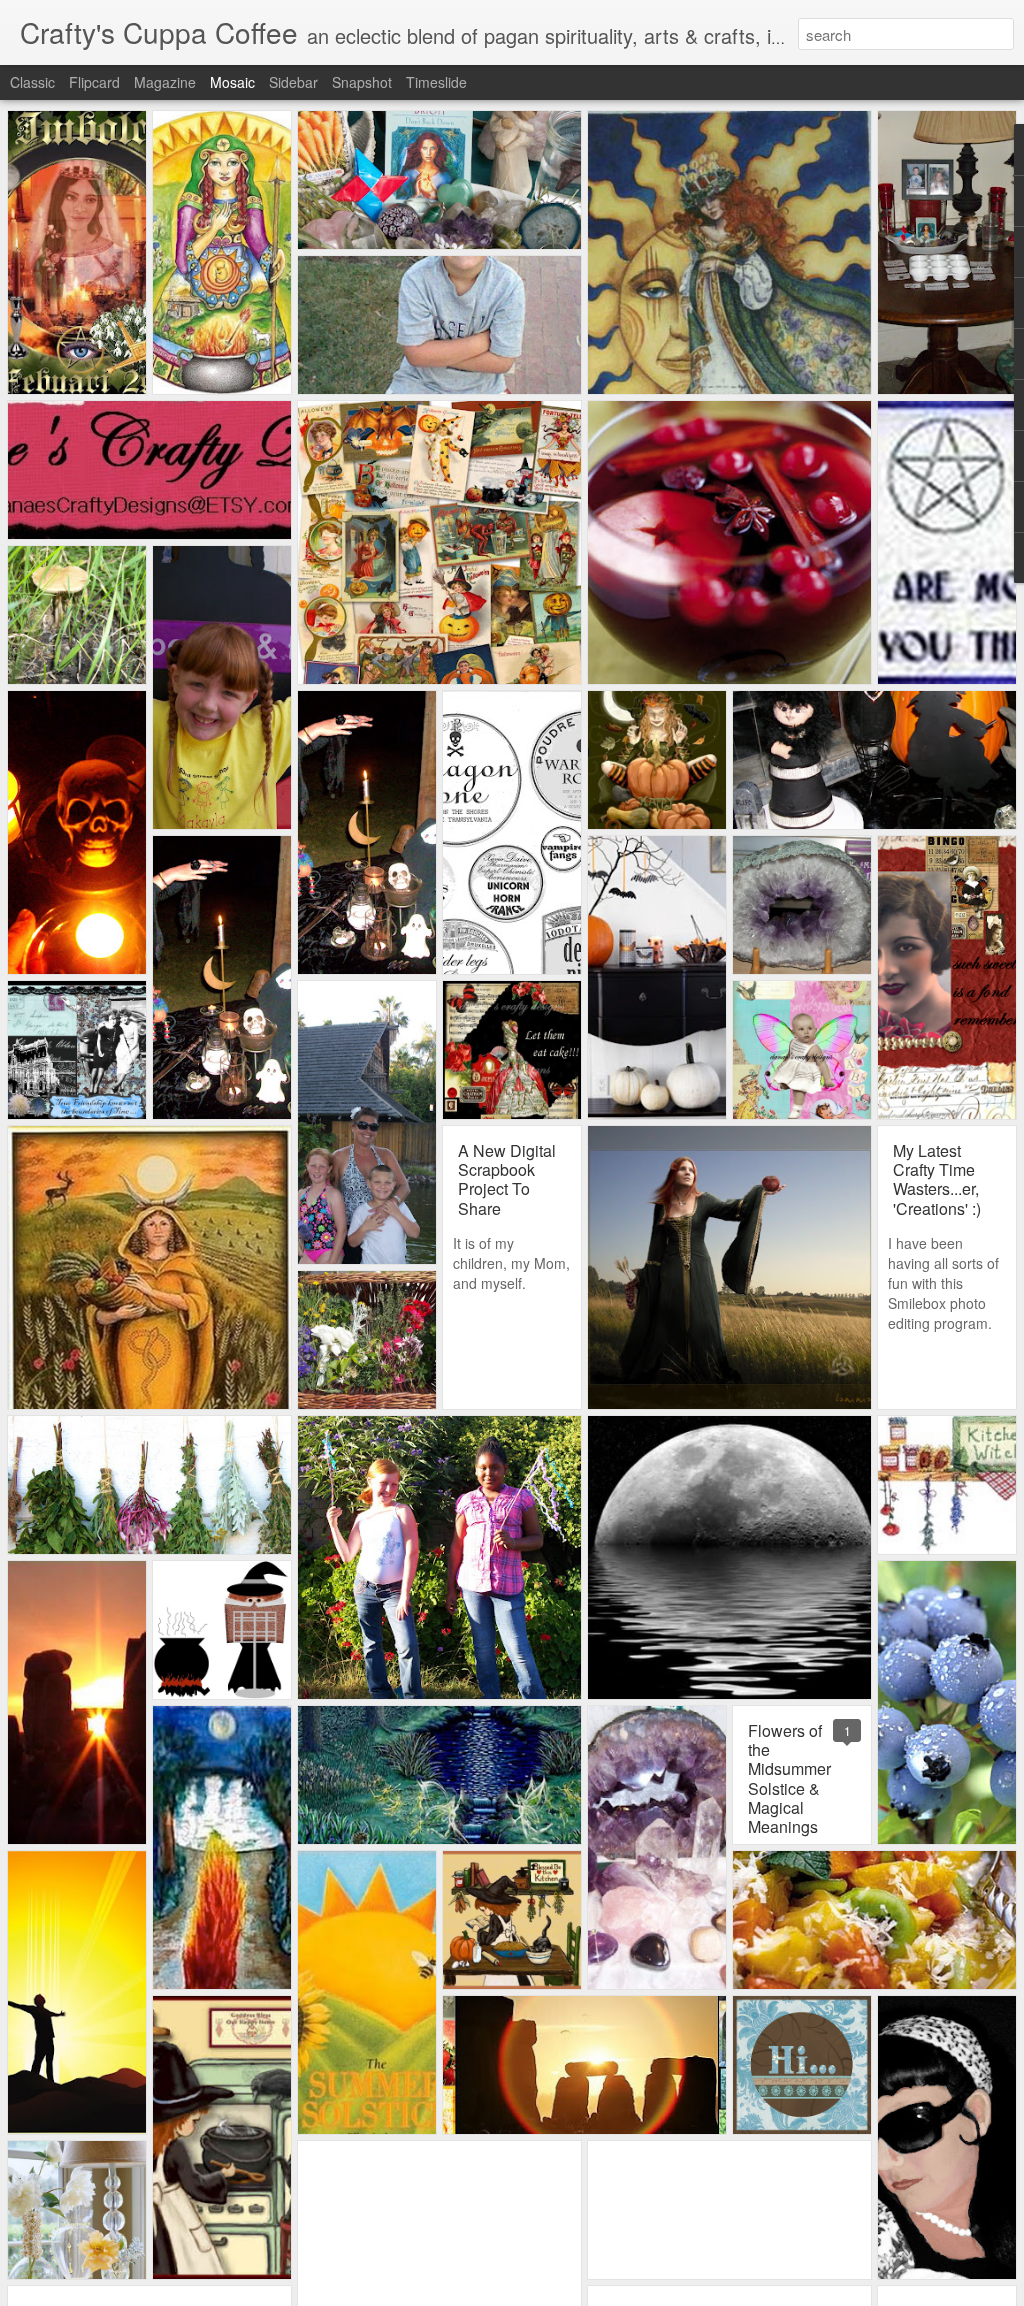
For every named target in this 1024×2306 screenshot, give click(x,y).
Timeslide (436, 82)
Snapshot (362, 82)
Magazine (165, 82)
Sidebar (293, 82)
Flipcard (94, 82)
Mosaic (232, 82)
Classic (32, 82)
